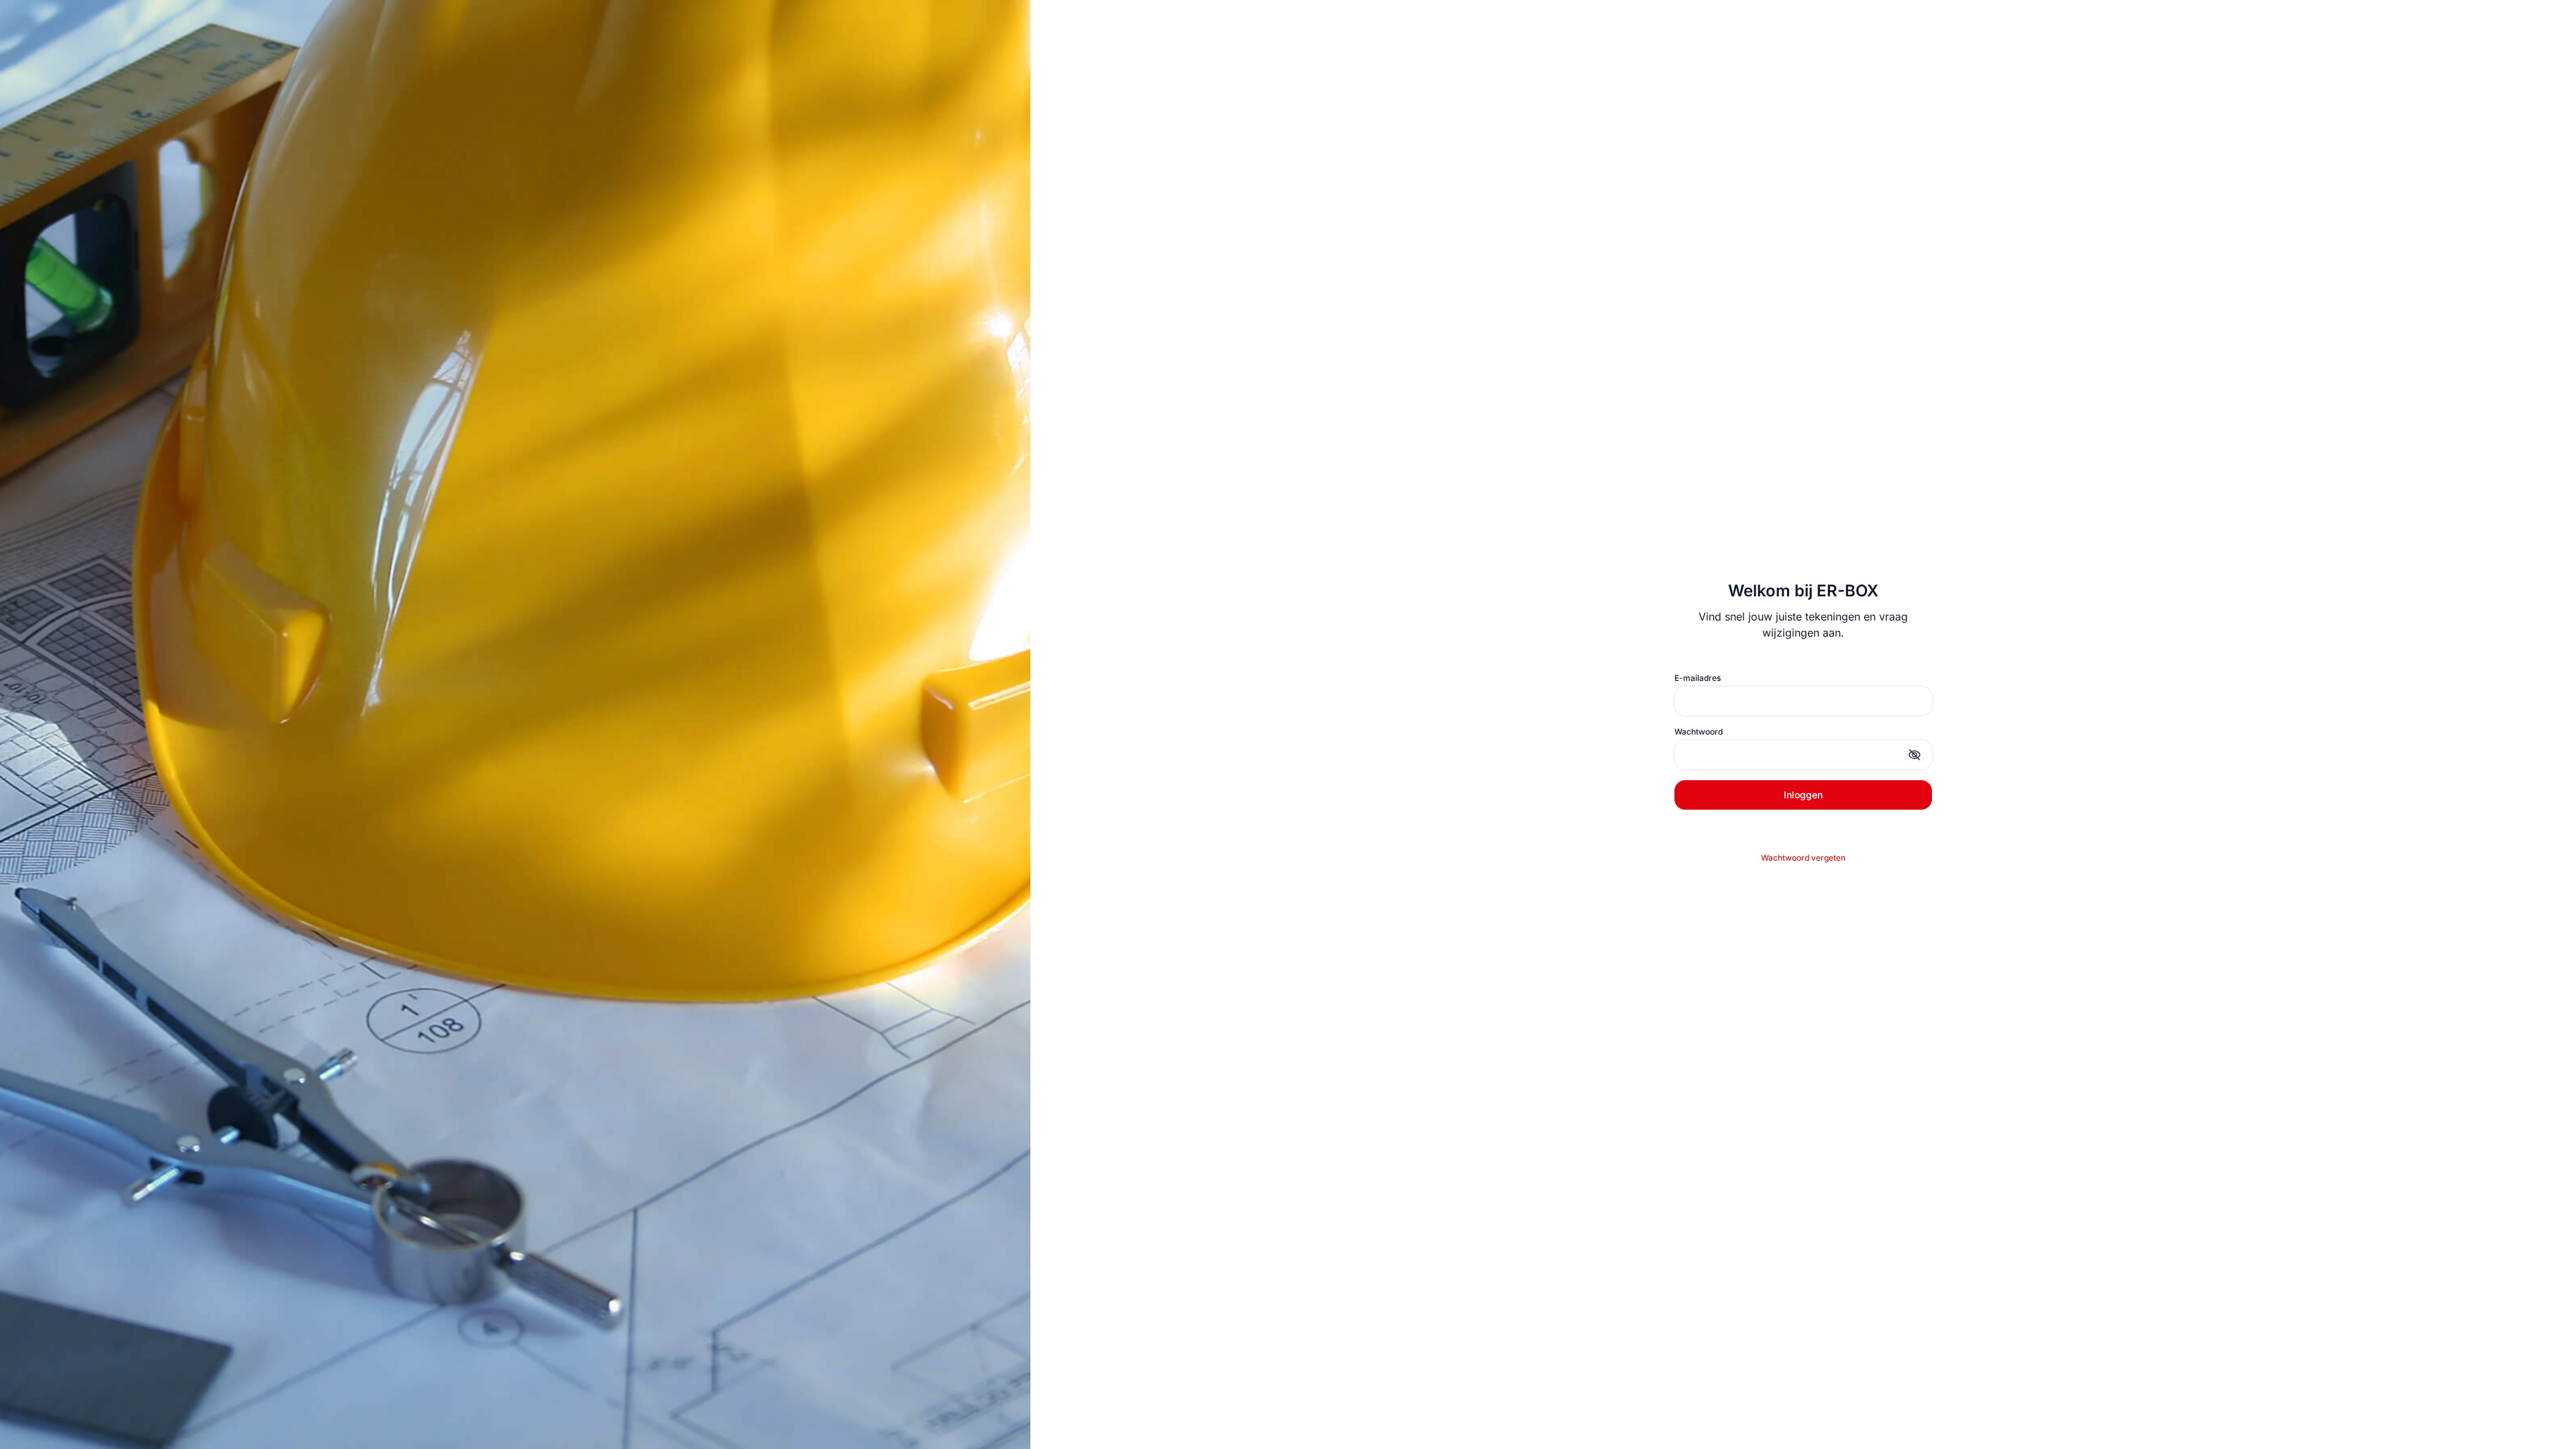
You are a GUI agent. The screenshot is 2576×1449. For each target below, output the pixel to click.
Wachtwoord (1699, 732)
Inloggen (1803, 795)
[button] (1915, 755)
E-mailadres (1698, 678)
